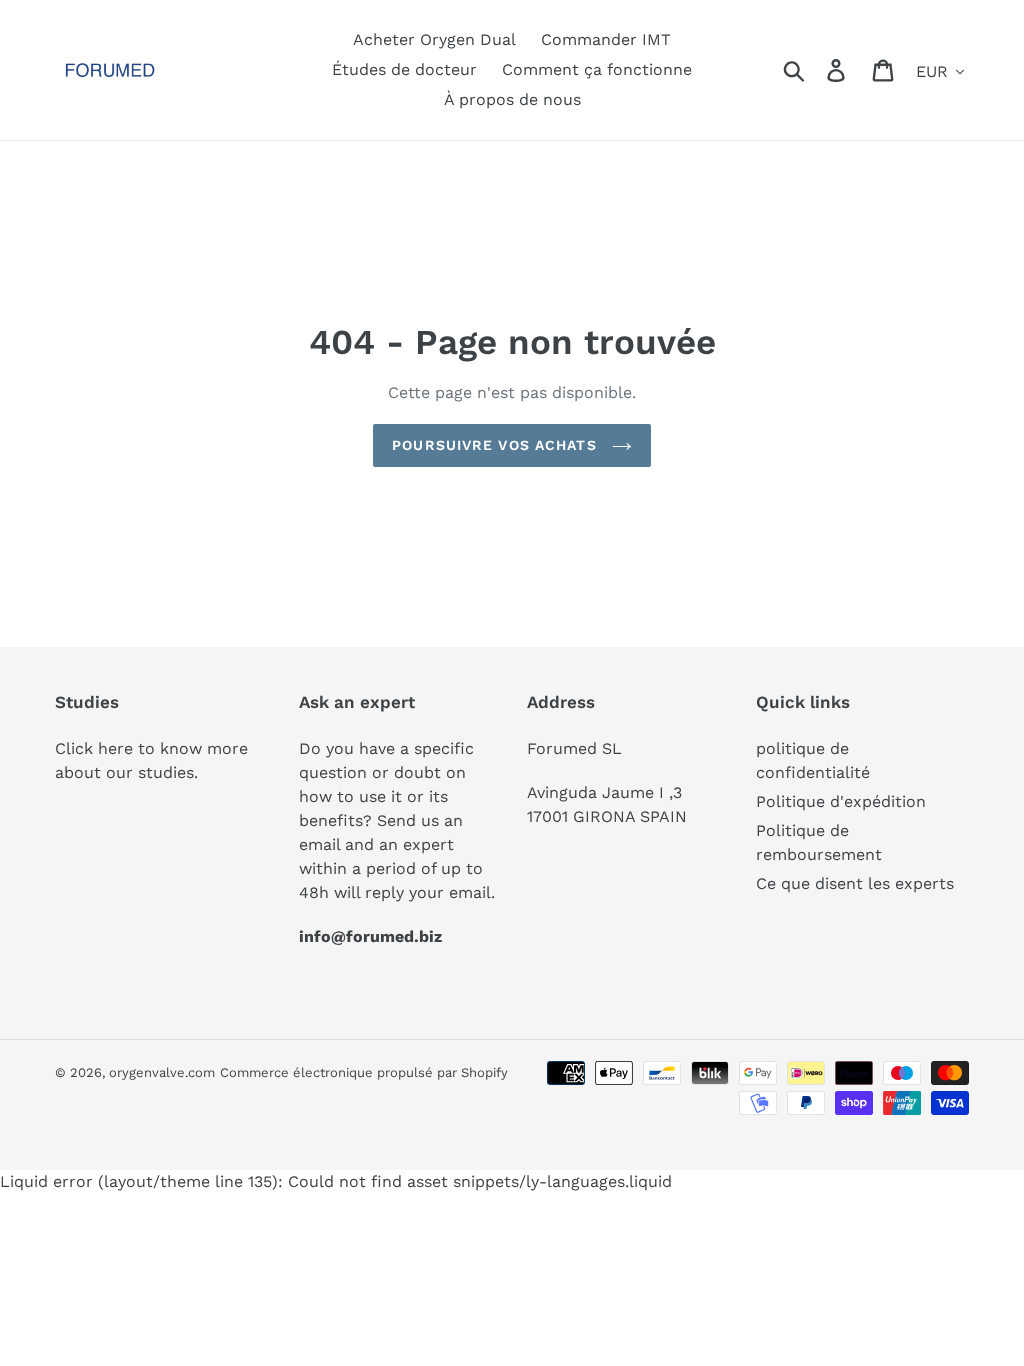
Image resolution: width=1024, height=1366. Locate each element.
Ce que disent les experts (855, 883)
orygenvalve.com (162, 1072)
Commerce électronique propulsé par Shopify (364, 1072)
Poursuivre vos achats (497, 445)
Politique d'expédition (841, 801)
